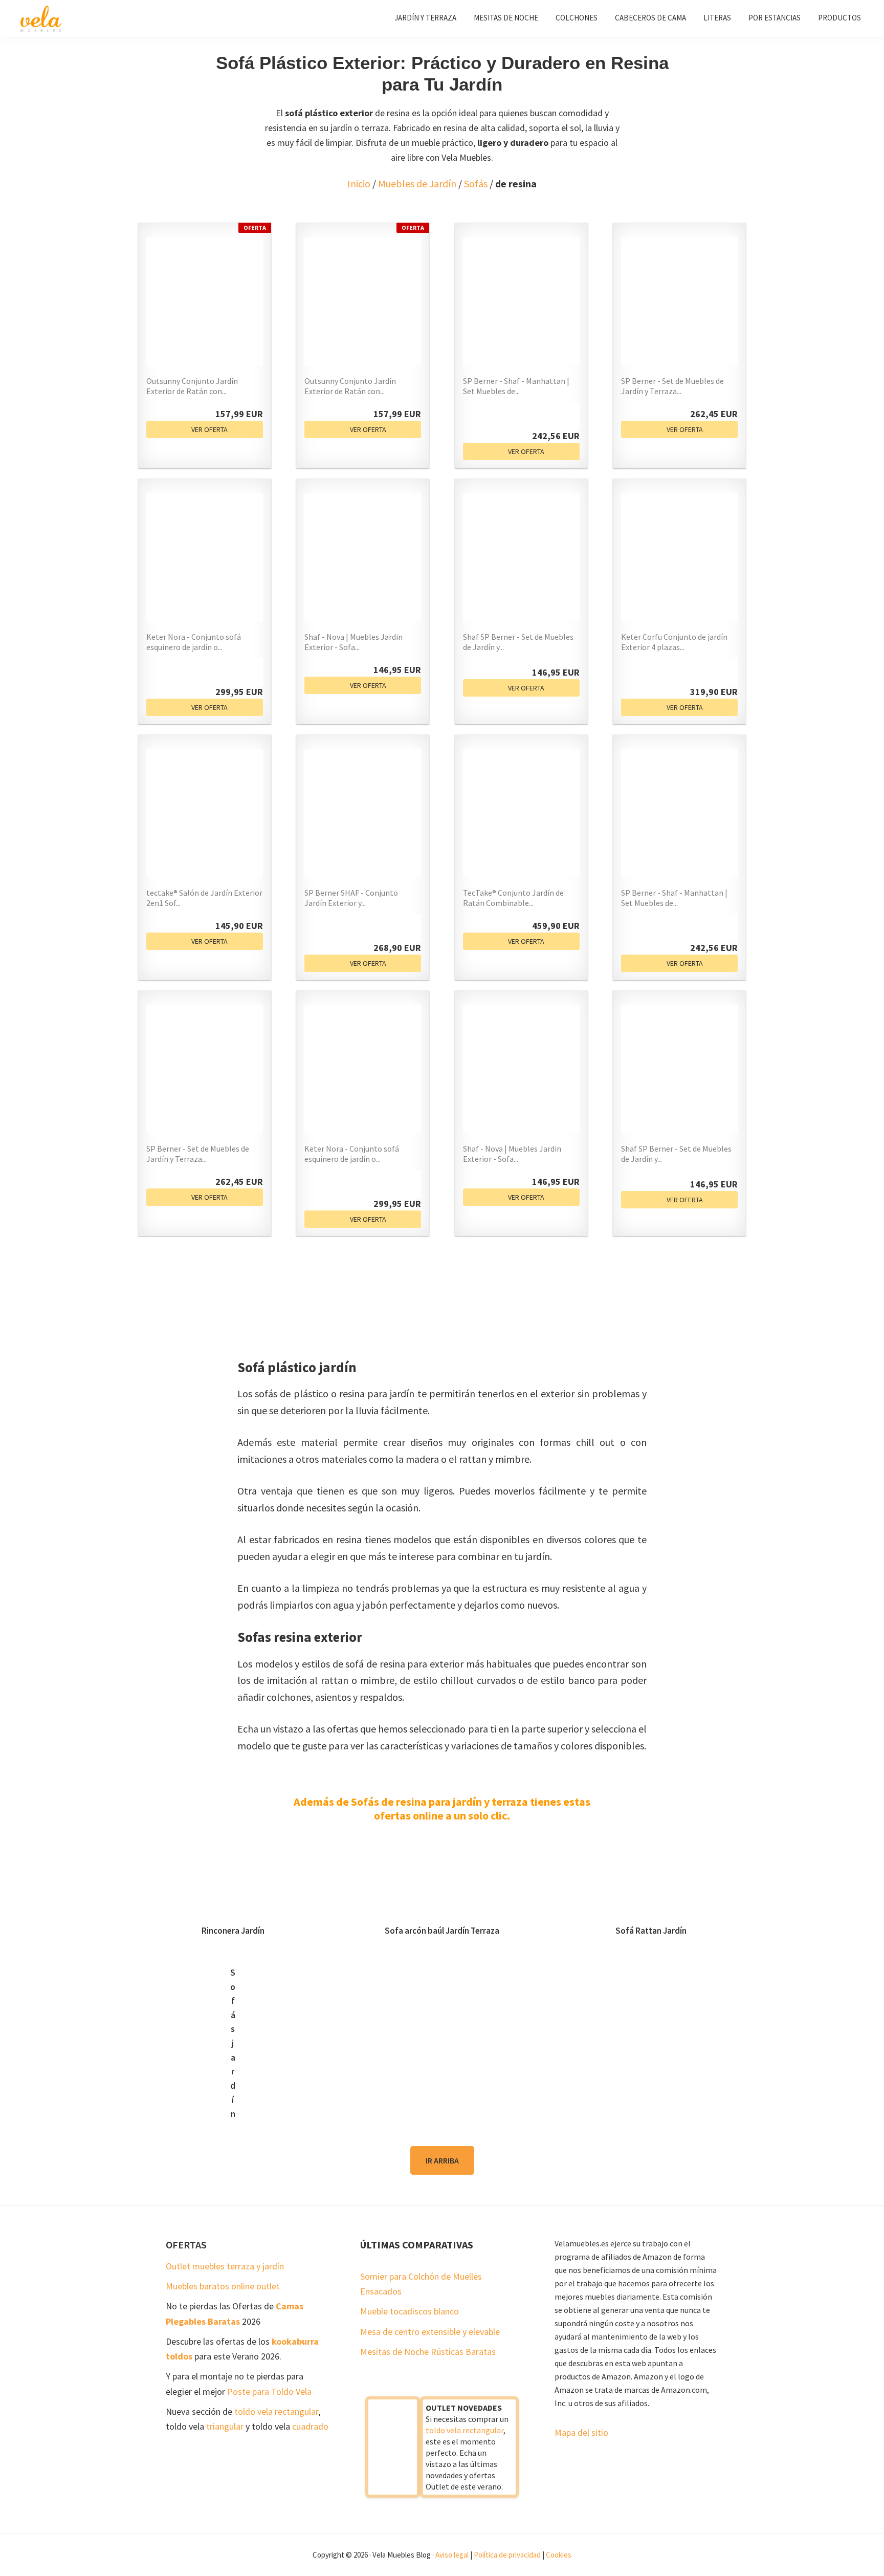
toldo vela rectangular (276, 2411)
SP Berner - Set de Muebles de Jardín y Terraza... (672, 386)
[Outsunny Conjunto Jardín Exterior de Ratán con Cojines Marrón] (205, 301)
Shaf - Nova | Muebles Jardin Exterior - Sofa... (353, 642)
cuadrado (310, 2426)
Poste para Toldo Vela (269, 2391)
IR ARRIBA (442, 2160)
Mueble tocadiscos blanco (410, 2311)
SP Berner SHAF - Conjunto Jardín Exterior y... (351, 898)
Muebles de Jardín (417, 183)
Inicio (359, 183)
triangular (225, 2426)
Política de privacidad (507, 2555)
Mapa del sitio (581, 2432)
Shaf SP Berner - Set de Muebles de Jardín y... (518, 642)
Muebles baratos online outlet (223, 2286)
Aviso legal (452, 2555)
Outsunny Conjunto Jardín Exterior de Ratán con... (192, 386)
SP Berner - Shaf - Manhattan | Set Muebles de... (516, 386)
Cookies (559, 2555)
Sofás (476, 183)
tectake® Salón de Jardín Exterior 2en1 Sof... (204, 898)
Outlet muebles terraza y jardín (225, 2266)
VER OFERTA (209, 429)
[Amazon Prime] (566, 416)
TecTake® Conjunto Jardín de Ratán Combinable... (513, 898)
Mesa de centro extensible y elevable (430, 2332)
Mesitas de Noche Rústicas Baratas (428, 2352)
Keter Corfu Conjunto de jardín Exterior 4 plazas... (674, 642)
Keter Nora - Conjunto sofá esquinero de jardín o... (194, 642)
